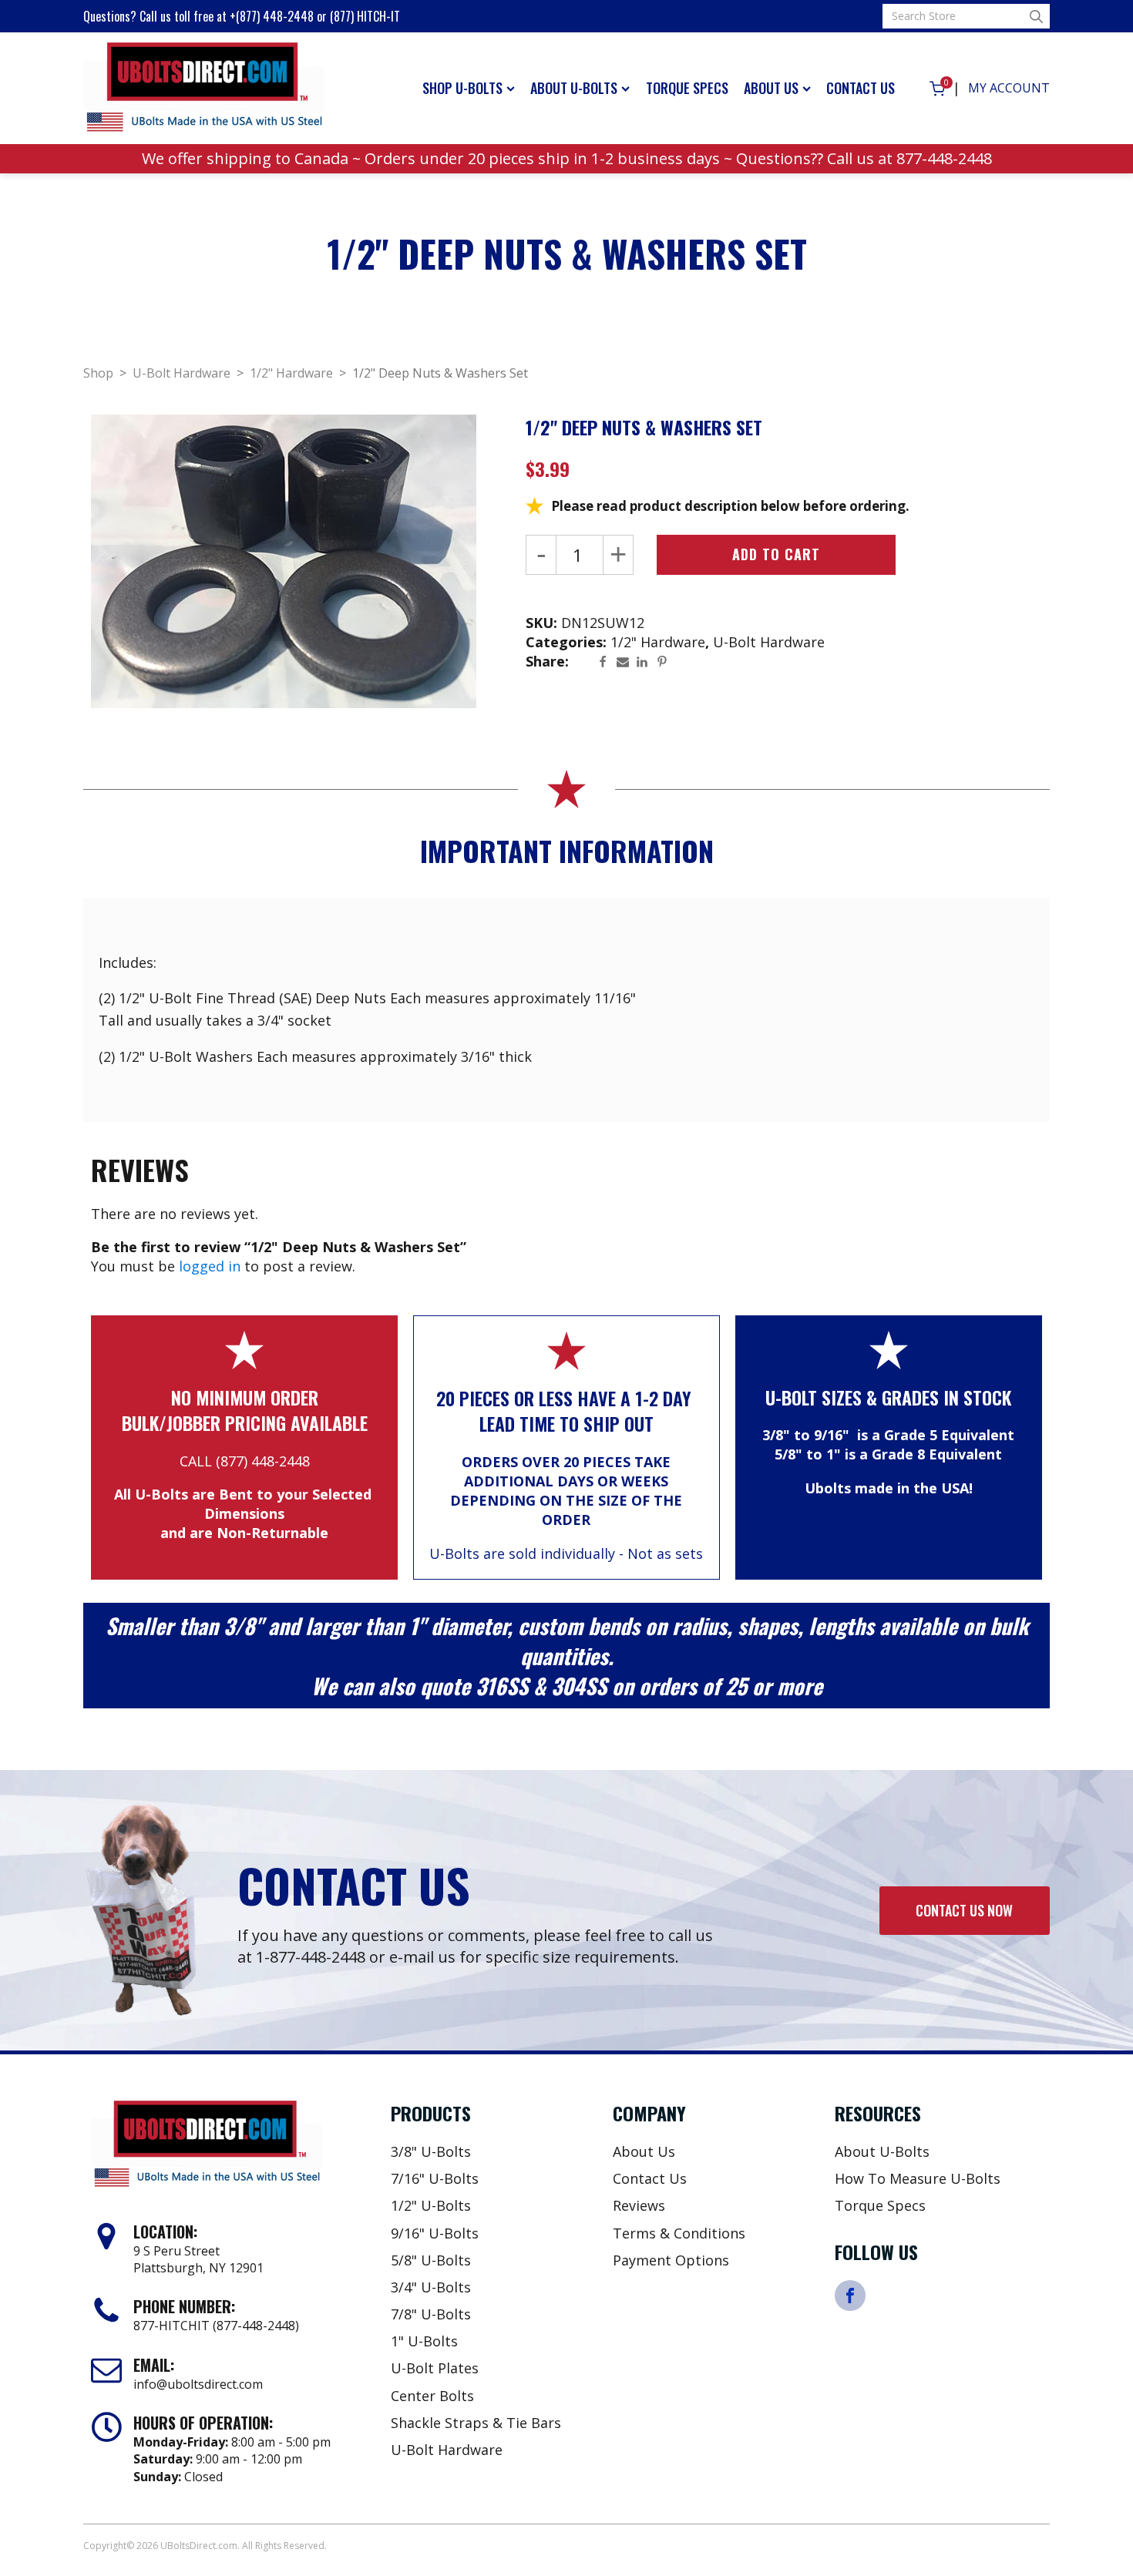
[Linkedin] (646, 662)
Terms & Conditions (679, 2233)
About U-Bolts (574, 88)
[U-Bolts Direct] (204, 89)
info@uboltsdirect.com (198, 2384)
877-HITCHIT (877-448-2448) (216, 2326)
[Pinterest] (666, 662)
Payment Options (671, 2260)
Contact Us (861, 88)
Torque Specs (687, 88)
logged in (210, 1266)
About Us (771, 88)
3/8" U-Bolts (431, 2151)
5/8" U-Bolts (431, 2260)
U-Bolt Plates (435, 2368)
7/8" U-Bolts (431, 2314)
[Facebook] (607, 662)
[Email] (627, 662)
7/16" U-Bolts (435, 2178)
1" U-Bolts (424, 2341)
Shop (98, 373)
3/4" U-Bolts (431, 2287)
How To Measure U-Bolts (918, 2178)
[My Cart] (937, 89)
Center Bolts (432, 2396)
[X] (587, 662)
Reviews (639, 2205)
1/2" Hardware (291, 373)
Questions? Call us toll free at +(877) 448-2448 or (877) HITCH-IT (242, 16)
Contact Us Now (964, 1910)
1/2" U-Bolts (431, 2205)
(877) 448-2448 (263, 1461)
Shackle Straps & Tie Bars (476, 2423)
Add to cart (776, 554)
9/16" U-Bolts (435, 2233)
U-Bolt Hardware (182, 373)
